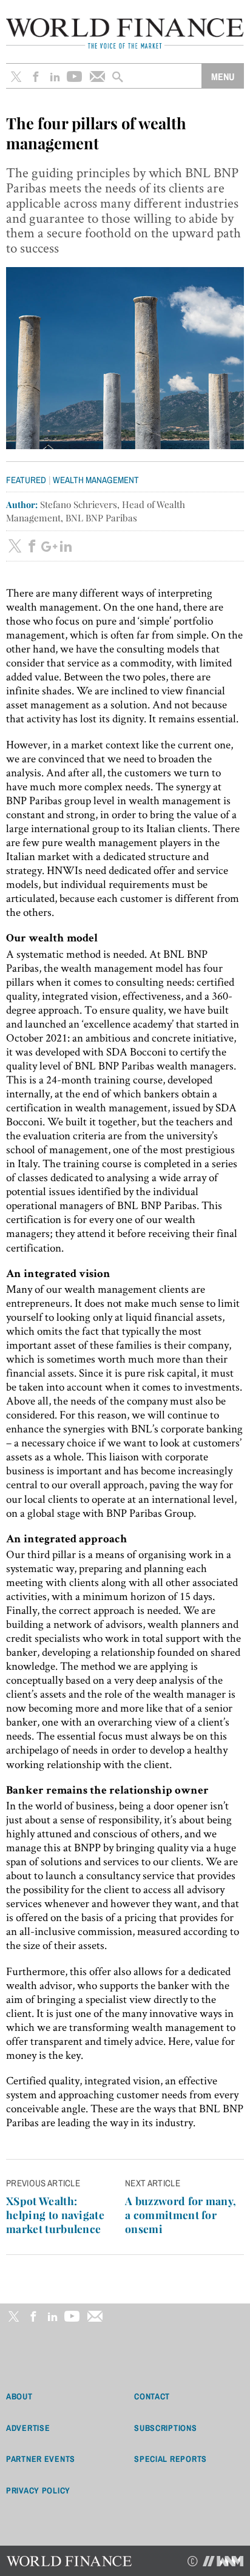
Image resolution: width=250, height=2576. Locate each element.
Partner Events (41, 2459)
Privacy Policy (38, 2490)
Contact (152, 2396)
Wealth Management (96, 480)
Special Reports (171, 2459)
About (19, 2396)
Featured (26, 480)
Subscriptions (165, 2428)
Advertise (28, 2428)
